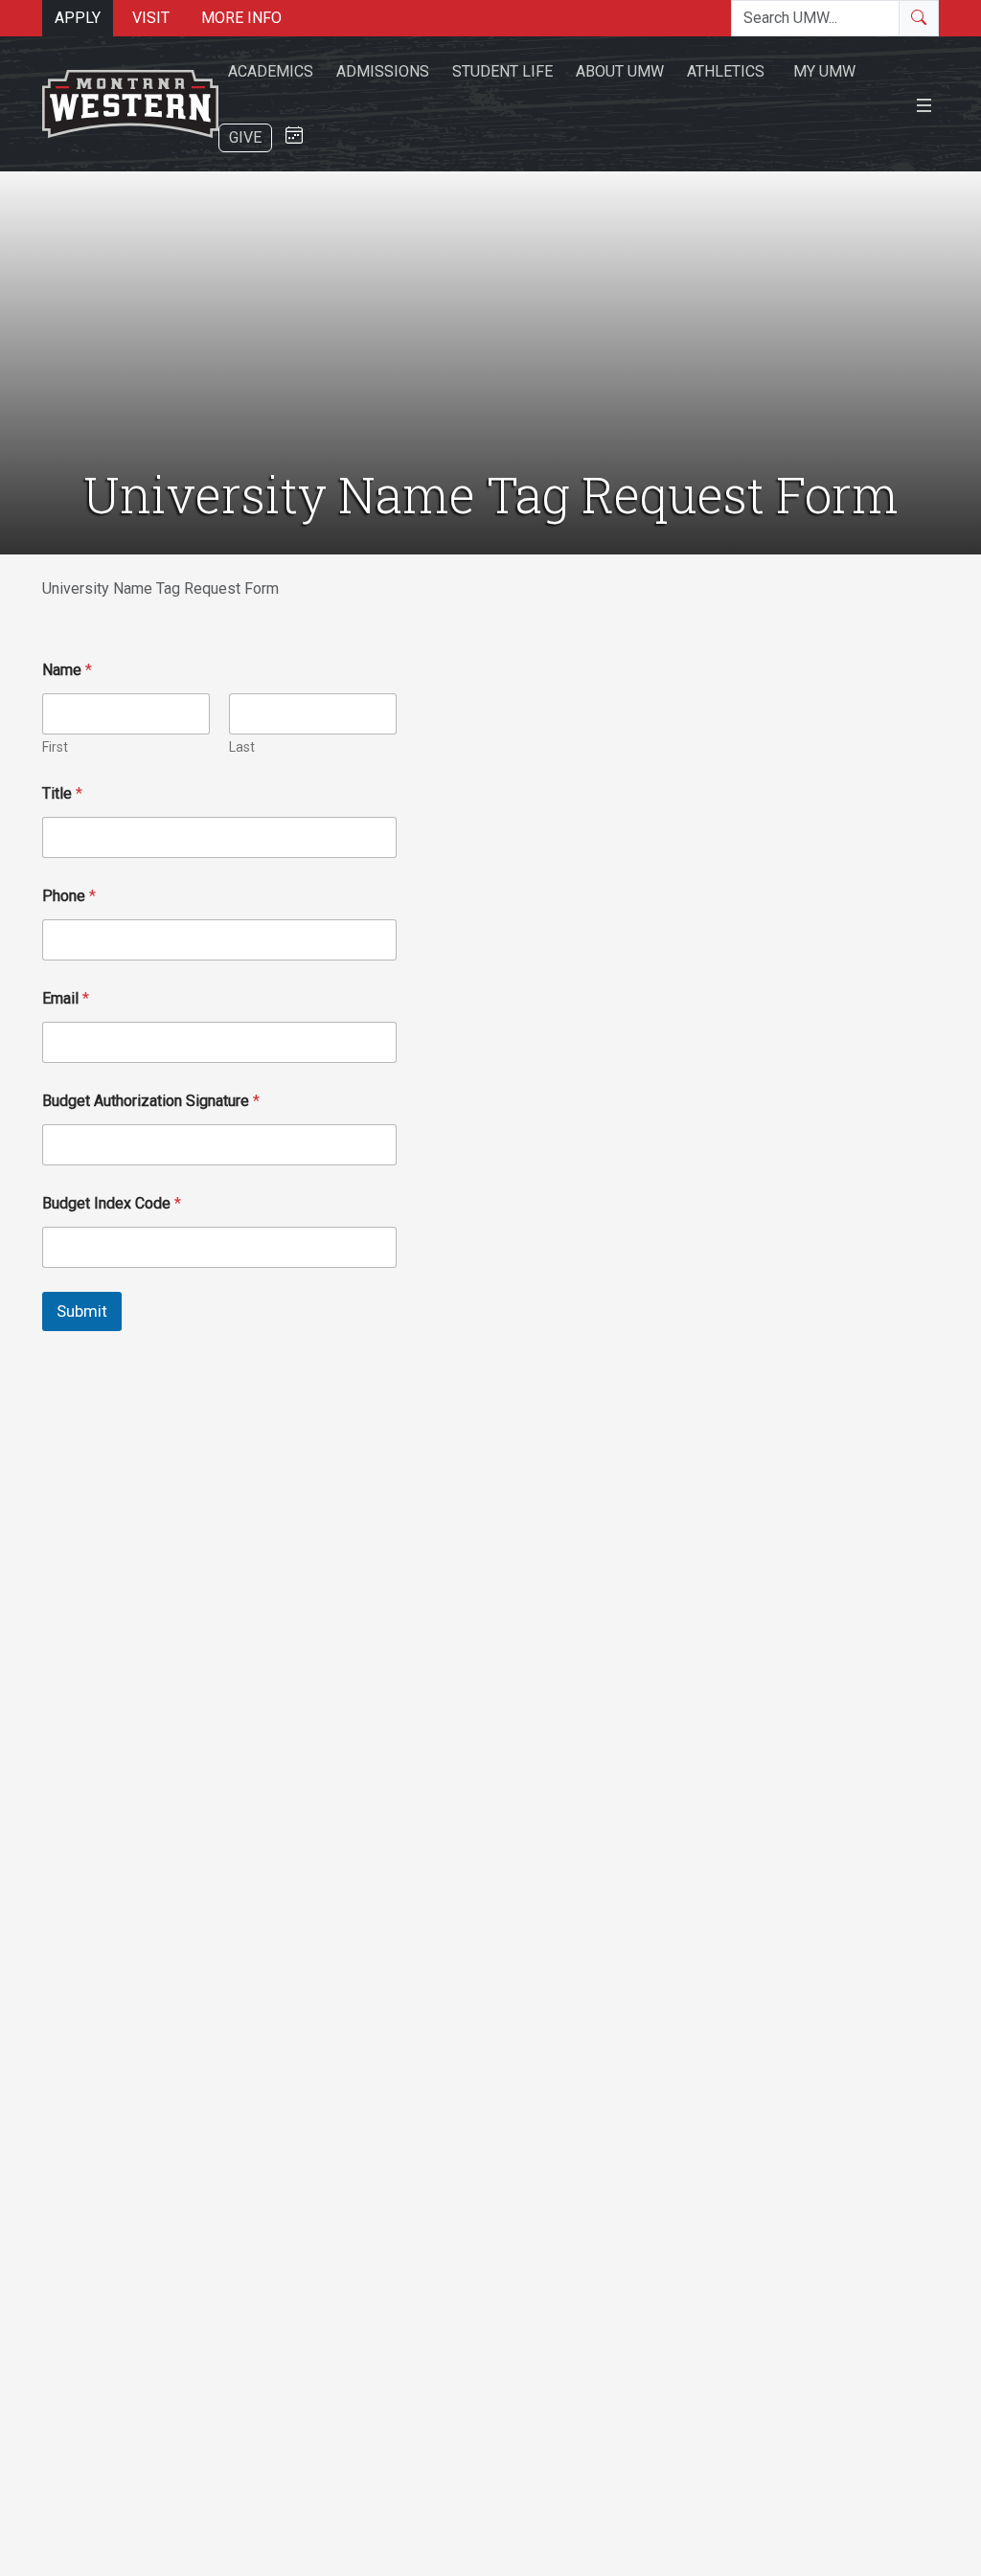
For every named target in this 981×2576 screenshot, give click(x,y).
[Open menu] (924, 103)
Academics (271, 71)
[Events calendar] (294, 136)
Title (62, 793)
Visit (151, 18)
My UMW (824, 71)
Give (245, 137)
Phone (69, 896)
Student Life (502, 71)
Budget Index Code (112, 1203)
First (55, 747)
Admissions (383, 71)
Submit (82, 1311)
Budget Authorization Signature (151, 1101)
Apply (78, 18)
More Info (241, 18)
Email (66, 998)
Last (242, 747)
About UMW (620, 71)
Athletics (726, 71)
